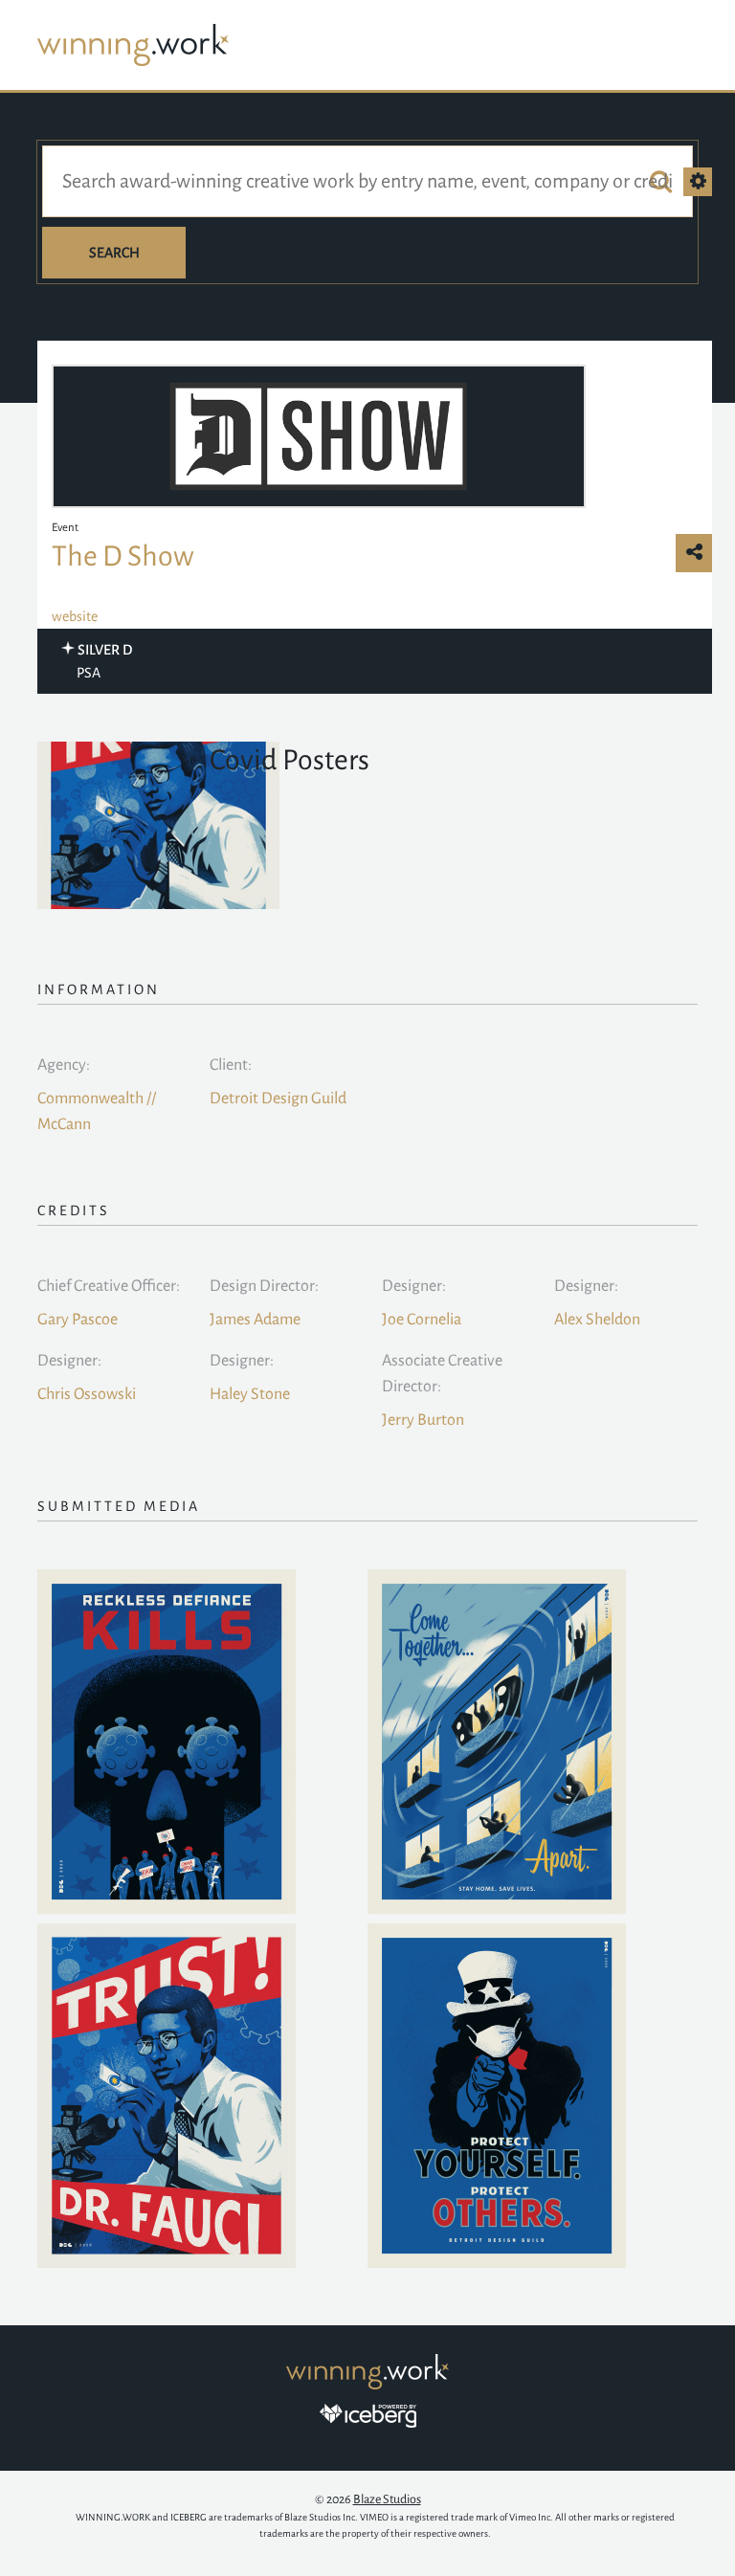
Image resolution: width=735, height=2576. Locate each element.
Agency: (64, 1065)
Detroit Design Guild (278, 1099)
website (75, 616)
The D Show (123, 556)
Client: (231, 1065)
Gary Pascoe (78, 1320)
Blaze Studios (387, 2499)
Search (114, 253)
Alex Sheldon (597, 1320)
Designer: (414, 1286)
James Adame (255, 1320)
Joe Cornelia (422, 1320)
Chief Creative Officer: (109, 1286)
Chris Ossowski (87, 1394)
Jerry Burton (423, 1420)
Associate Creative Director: (442, 1374)
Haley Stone (250, 1394)
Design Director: (264, 1286)
